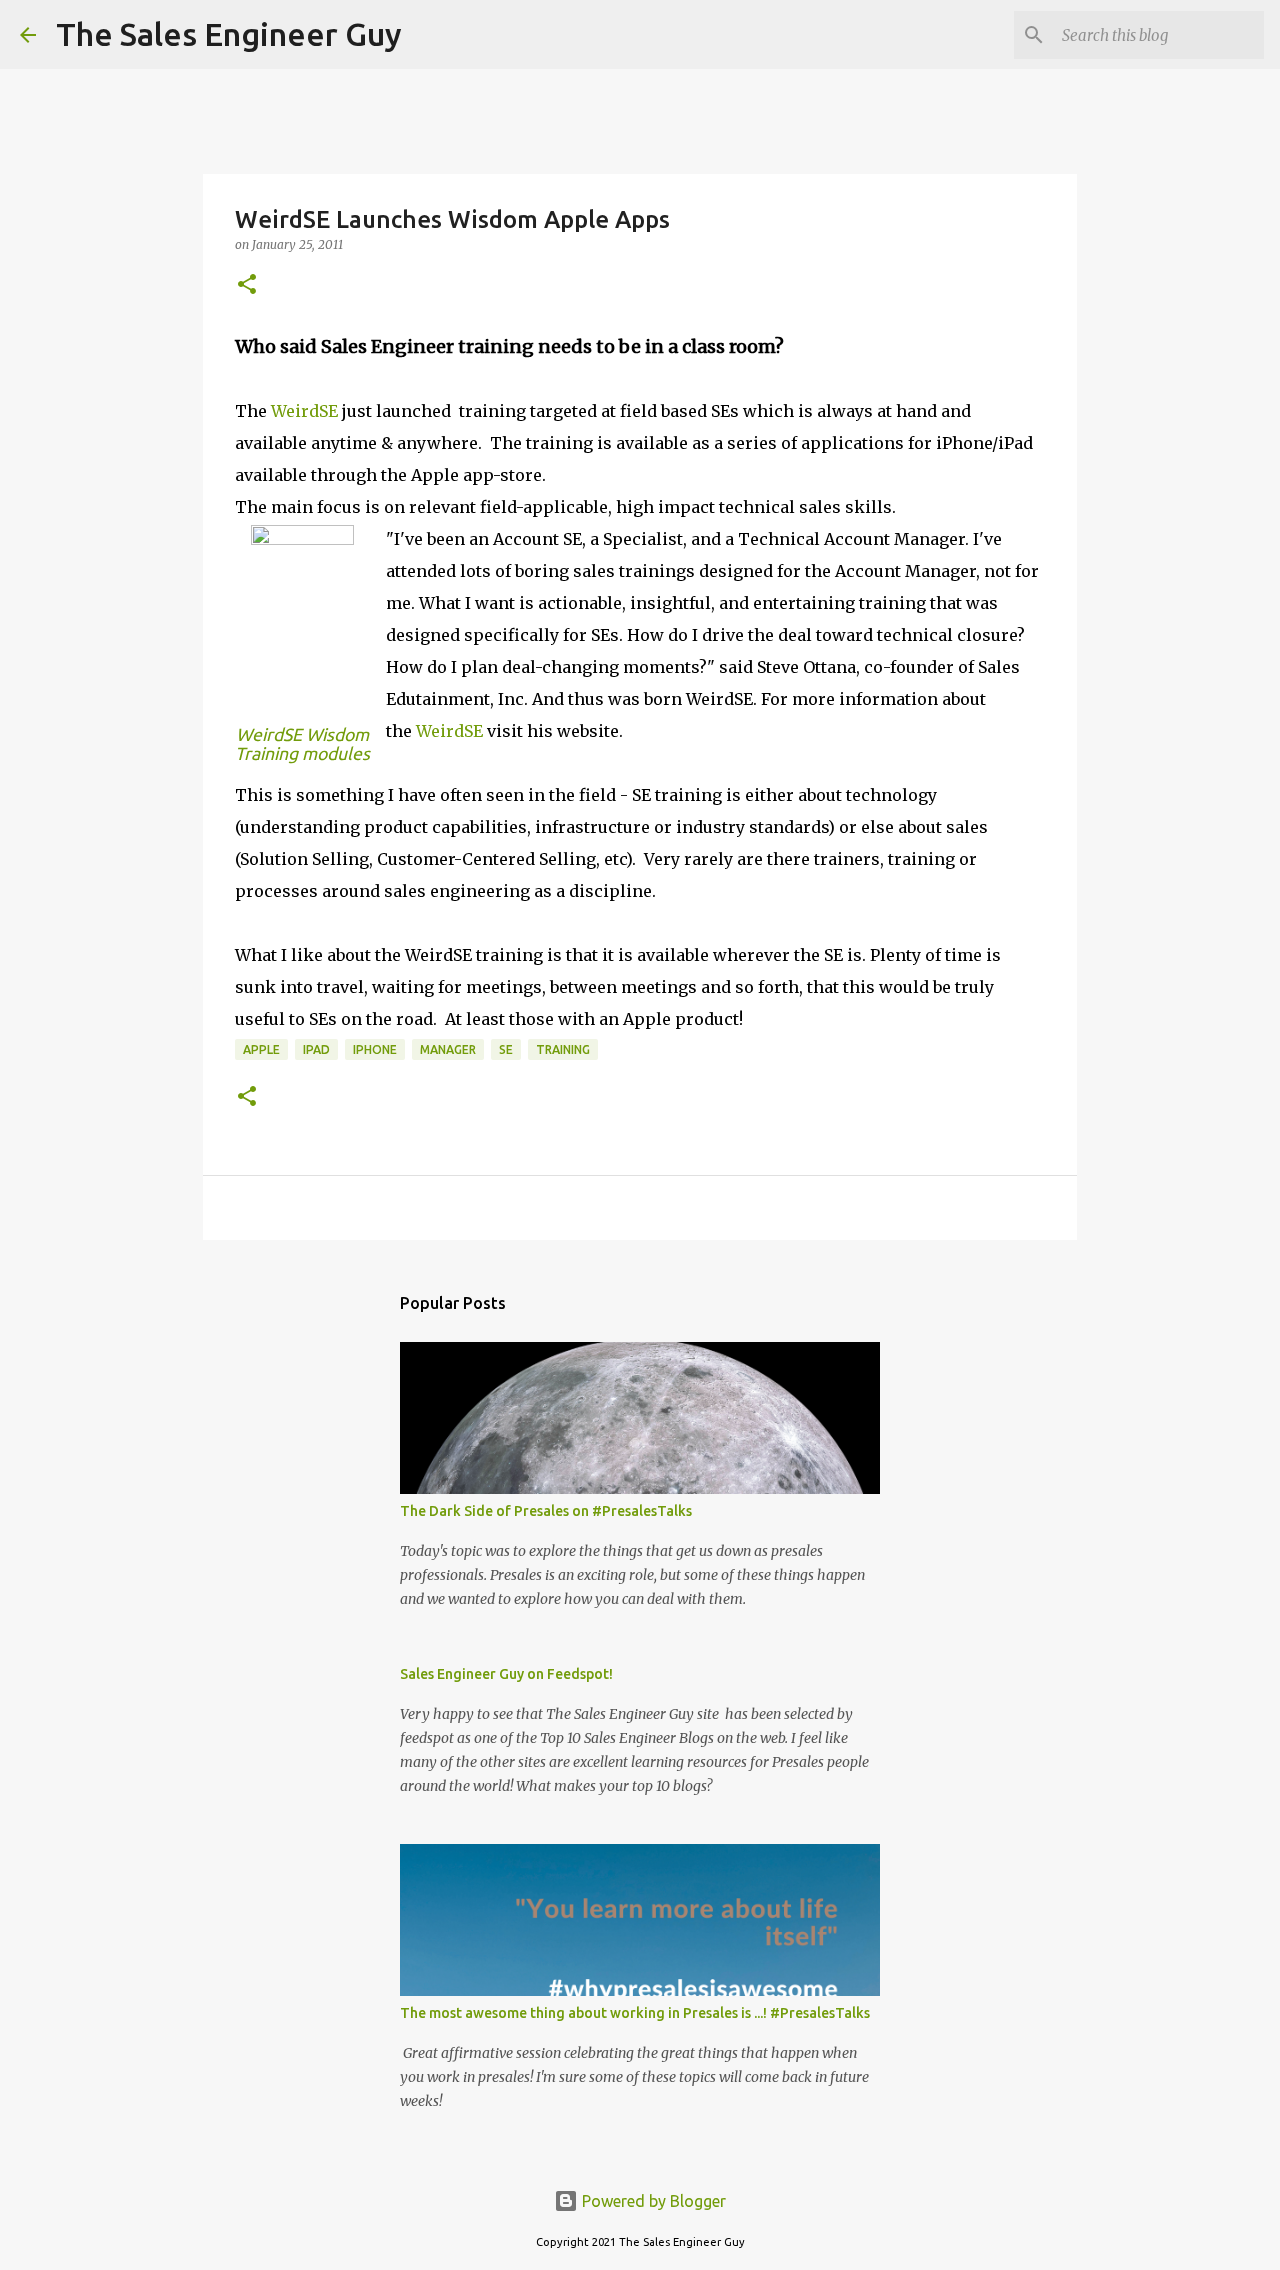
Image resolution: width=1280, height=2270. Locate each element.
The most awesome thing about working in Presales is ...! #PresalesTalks (635, 2013)
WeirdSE (304, 411)
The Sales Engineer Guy (229, 34)
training (563, 1049)
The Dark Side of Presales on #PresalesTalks (546, 1511)
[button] (247, 285)
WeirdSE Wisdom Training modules (302, 744)
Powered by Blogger (652, 2201)
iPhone (375, 1049)
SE (506, 1049)
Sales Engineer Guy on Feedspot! (506, 1674)
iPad (316, 1049)
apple (261, 1049)
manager (448, 1049)
